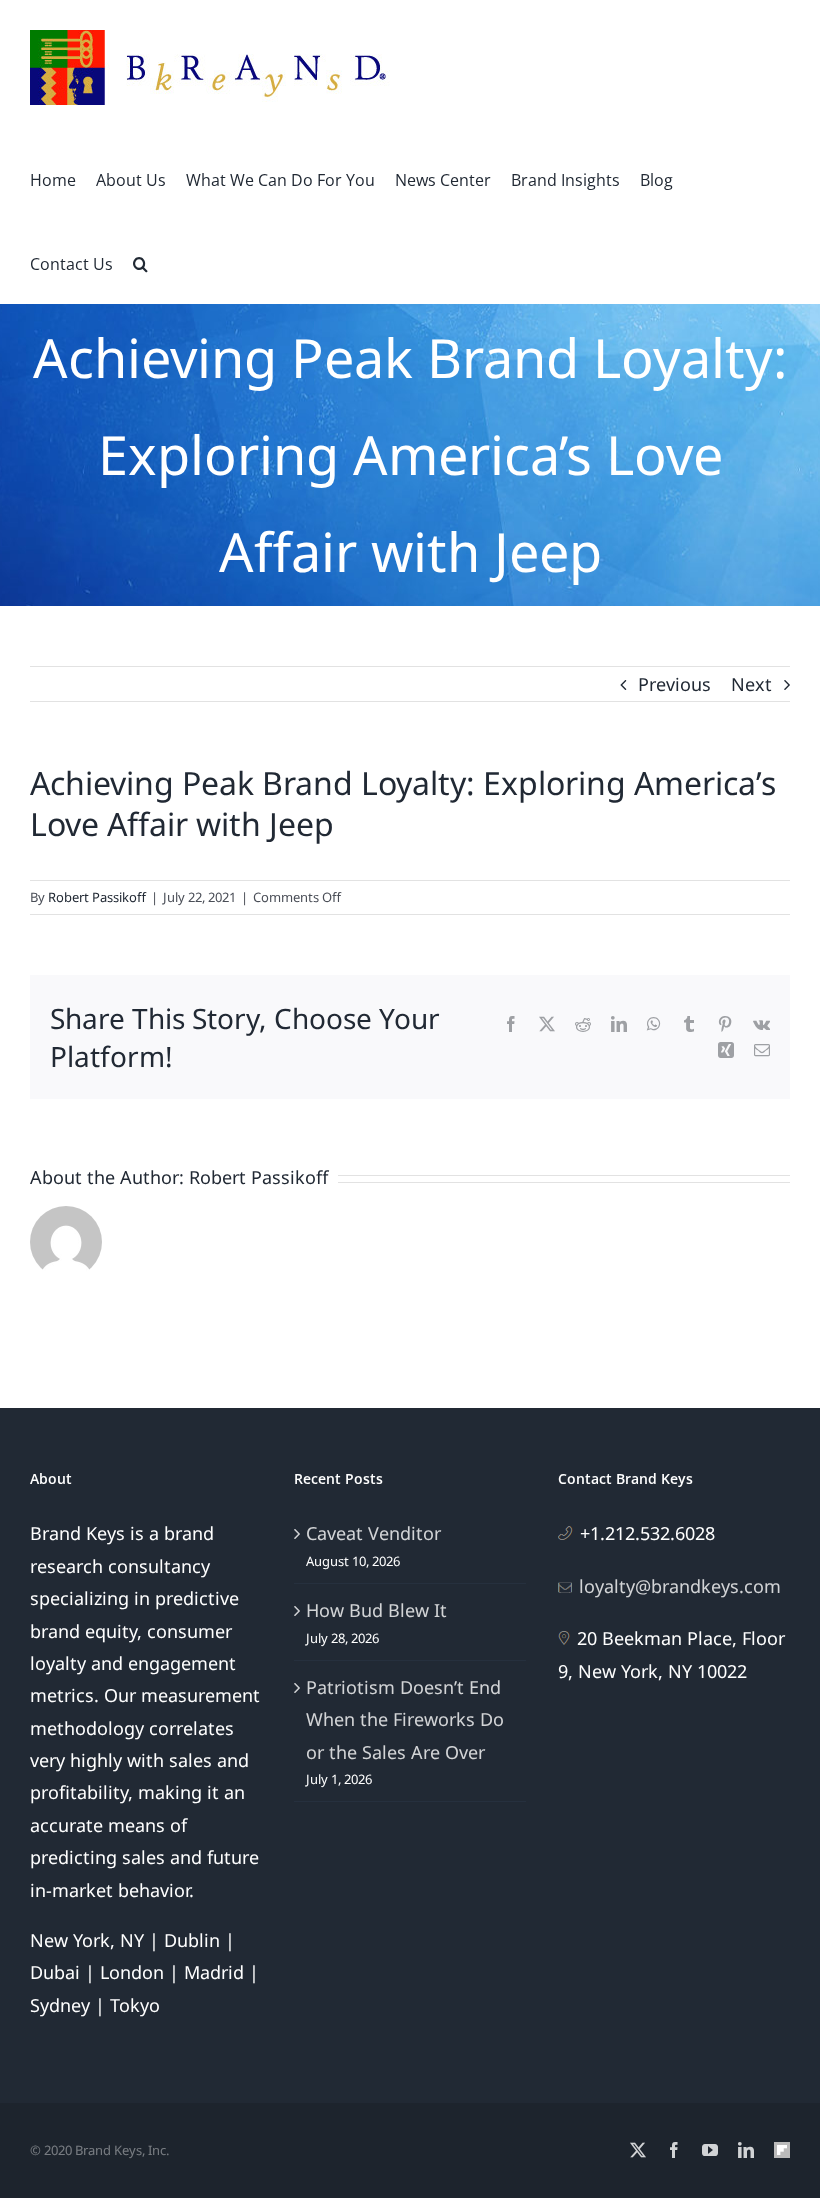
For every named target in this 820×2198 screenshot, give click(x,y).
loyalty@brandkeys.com (680, 1586)
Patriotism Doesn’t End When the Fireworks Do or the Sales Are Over (405, 1719)
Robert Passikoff (97, 897)
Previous (674, 684)
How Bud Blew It (376, 1610)
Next (751, 684)
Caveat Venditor (373, 1533)
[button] (140, 262)
